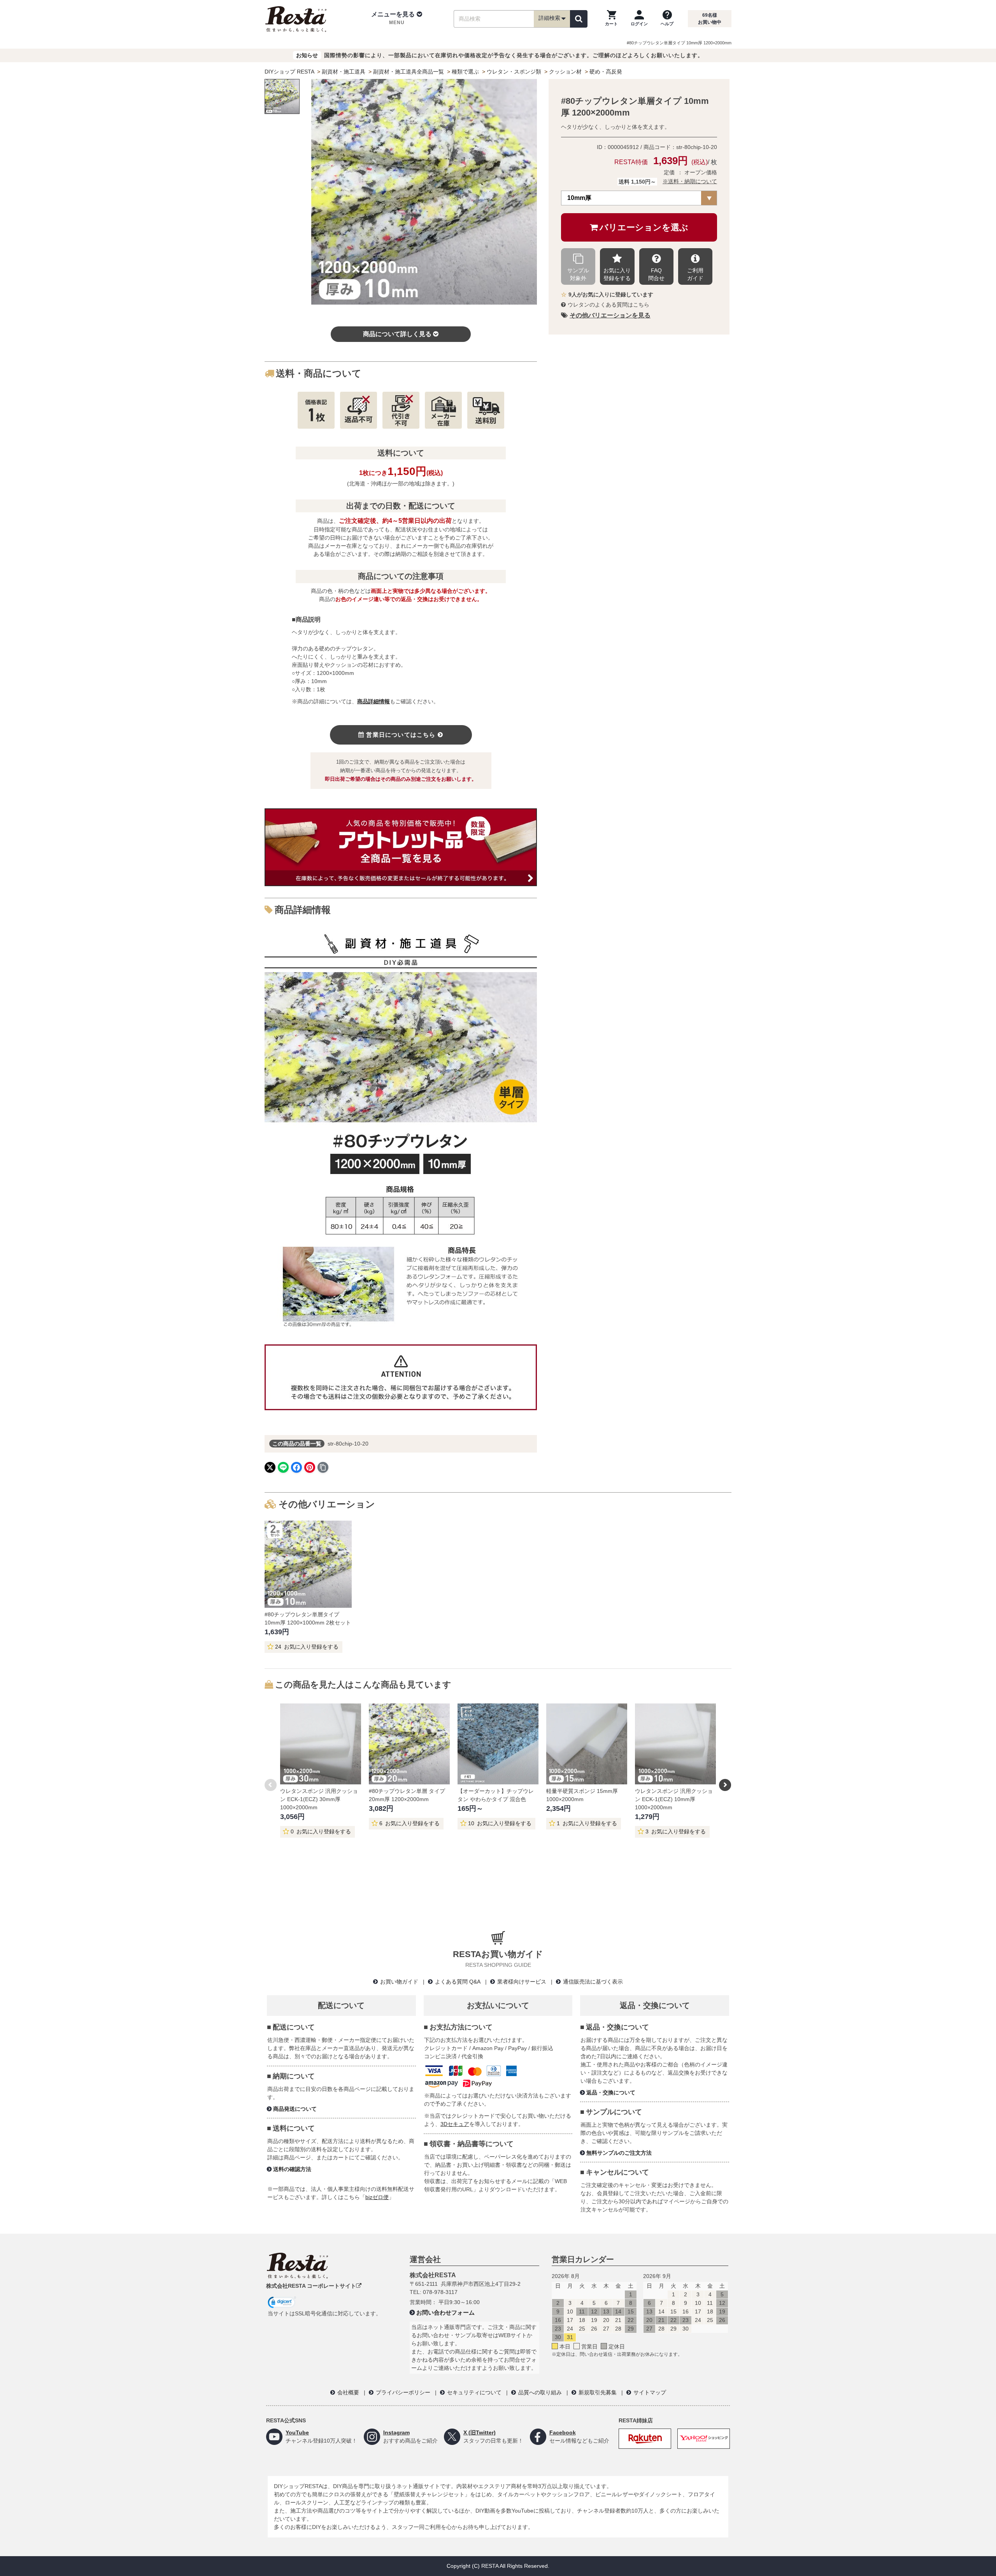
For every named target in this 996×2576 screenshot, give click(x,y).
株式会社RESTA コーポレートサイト (311, 2286)
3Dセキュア (455, 2124)
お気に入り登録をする (617, 274)
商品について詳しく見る (397, 334)
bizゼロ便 (377, 2197)
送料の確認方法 (292, 2169)
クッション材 (565, 72)
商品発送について (295, 2109)
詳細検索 (549, 18)
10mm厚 (579, 198)
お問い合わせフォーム (445, 2312)
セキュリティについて (474, 2392)
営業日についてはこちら (401, 735)
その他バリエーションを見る (610, 315)
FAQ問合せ (656, 274)
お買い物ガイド (399, 1982)
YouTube (297, 2432)
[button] (397, 19)
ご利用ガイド (695, 274)
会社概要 (348, 2392)
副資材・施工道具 (344, 72)
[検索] (579, 19)
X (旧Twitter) (480, 2432)
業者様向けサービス (522, 1982)
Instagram (396, 2432)
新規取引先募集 (598, 2392)
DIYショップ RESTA (289, 72)
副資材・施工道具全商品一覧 (409, 72)
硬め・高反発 (606, 72)
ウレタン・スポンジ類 (514, 72)
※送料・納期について (690, 181)
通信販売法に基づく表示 (593, 1982)
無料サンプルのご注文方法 (619, 2153)
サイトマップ (650, 2392)
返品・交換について (611, 2092)
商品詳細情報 (373, 701)
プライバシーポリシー (403, 2392)
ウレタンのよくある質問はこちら (608, 305)
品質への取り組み (540, 2392)
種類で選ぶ (465, 72)
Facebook (563, 2432)
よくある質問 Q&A (458, 1982)
